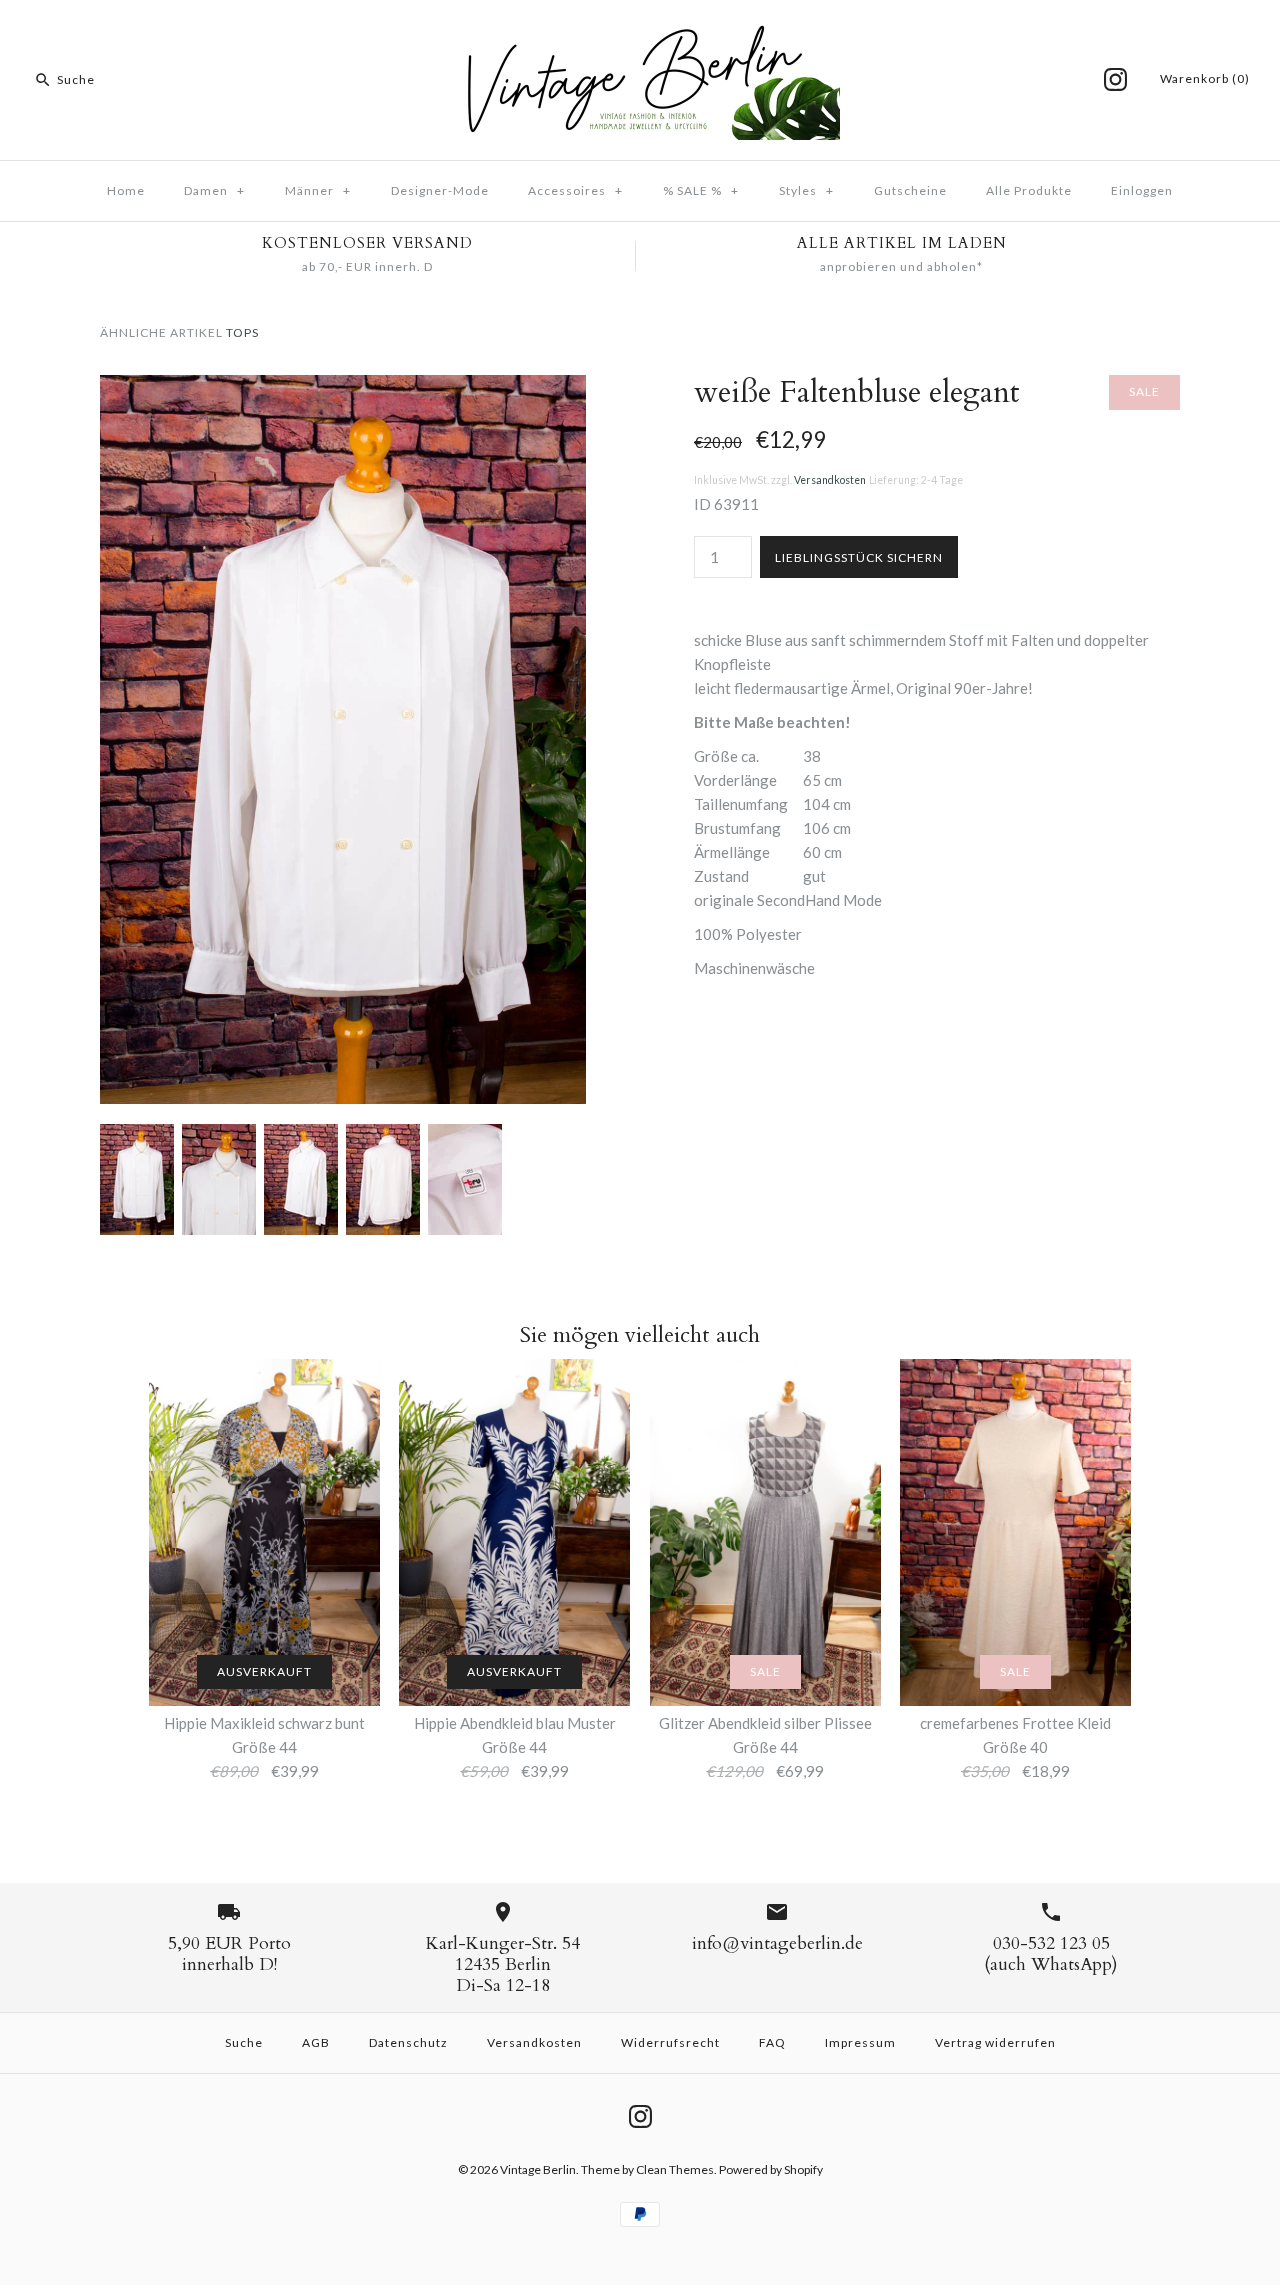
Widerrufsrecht (670, 2042)
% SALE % (701, 190)
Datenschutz (408, 2042)
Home (126, 190)
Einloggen (1142, 190)
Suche (244, 2042)
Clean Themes (675, 2169)
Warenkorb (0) (1205, 78)
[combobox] (154, 80)
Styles (806, 190)
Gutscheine (910, 190)
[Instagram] (1115, 79)
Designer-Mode (440, 190)
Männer (318, 190)
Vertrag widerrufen (995, 2042)
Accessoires (575, 190)
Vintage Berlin (538, 2169)
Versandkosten (830, 480)
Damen (214, 190)
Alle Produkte (1029, 190)
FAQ (772, 2042)
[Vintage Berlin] (640, 32)
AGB (316, 2042)
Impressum (860, 2042)
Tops (242, 332)
